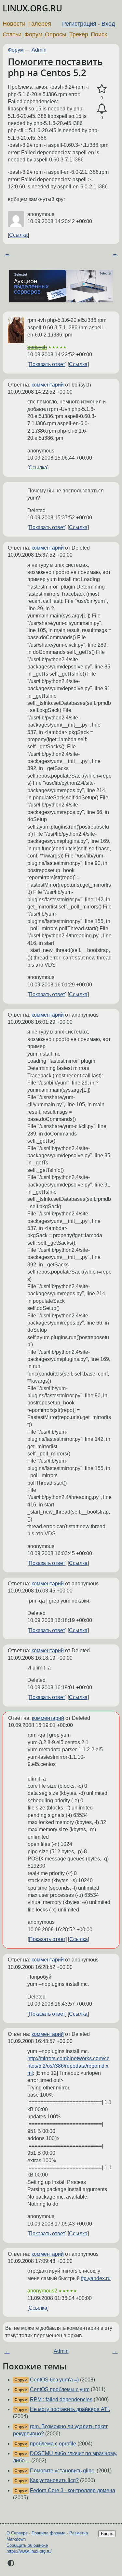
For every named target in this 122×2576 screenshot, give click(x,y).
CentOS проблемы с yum (60, 2389)
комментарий (48, 385)
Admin (39, 50)
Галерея (40, 24)
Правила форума (48, 2533)
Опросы (56, 34)
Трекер (79, 34)
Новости (14, 24)
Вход (108, 24)
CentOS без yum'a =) (54, 2380)
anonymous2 (42, 2291)
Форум (33, 34)
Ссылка (18, 235)
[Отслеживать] (102, 109)
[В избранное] (102, 89)
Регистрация (79, 24)
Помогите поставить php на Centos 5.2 (55, 67)
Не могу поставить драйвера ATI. (70, 2409)
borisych (37, 347)
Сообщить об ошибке (27, 2545)
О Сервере (17, 2533)
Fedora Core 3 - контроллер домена (73, 2490)
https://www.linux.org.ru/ (29, 2551)
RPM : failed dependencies (61, 2399)
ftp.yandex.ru (96, 2278)
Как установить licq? (54, 2480)
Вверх (107, 2534)
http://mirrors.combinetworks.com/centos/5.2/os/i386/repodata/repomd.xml (68, 2066)
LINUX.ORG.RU (32, 8)
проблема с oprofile (53, 2444)
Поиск (99, 34)
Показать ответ (47, 364)
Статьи (12, 34)
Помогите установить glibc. (63, 2471)
